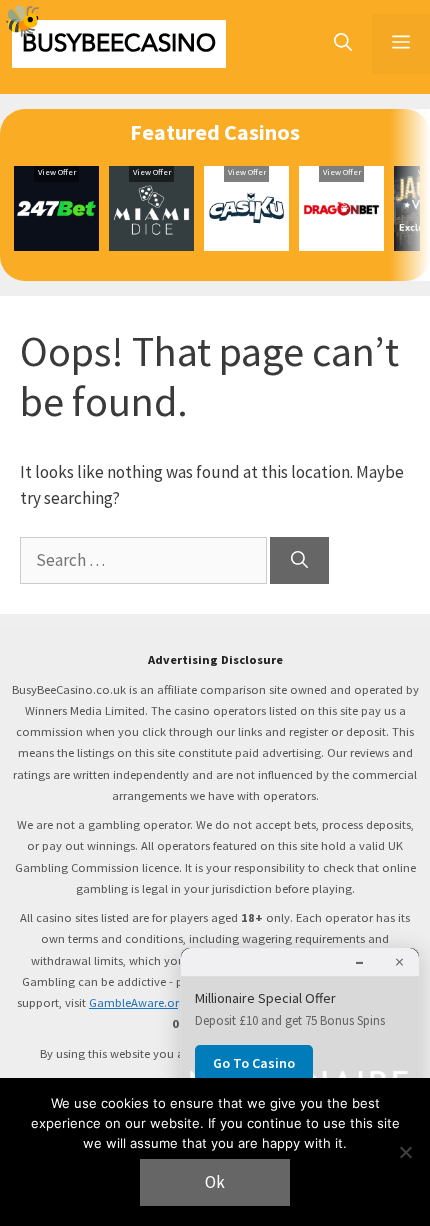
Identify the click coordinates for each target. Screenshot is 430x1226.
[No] (405, 1152)
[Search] (299, 561)
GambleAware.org (137, 1002)
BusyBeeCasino (119, 43)
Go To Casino (254, 1063)
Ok (215, 1182)
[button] (343, 44)
